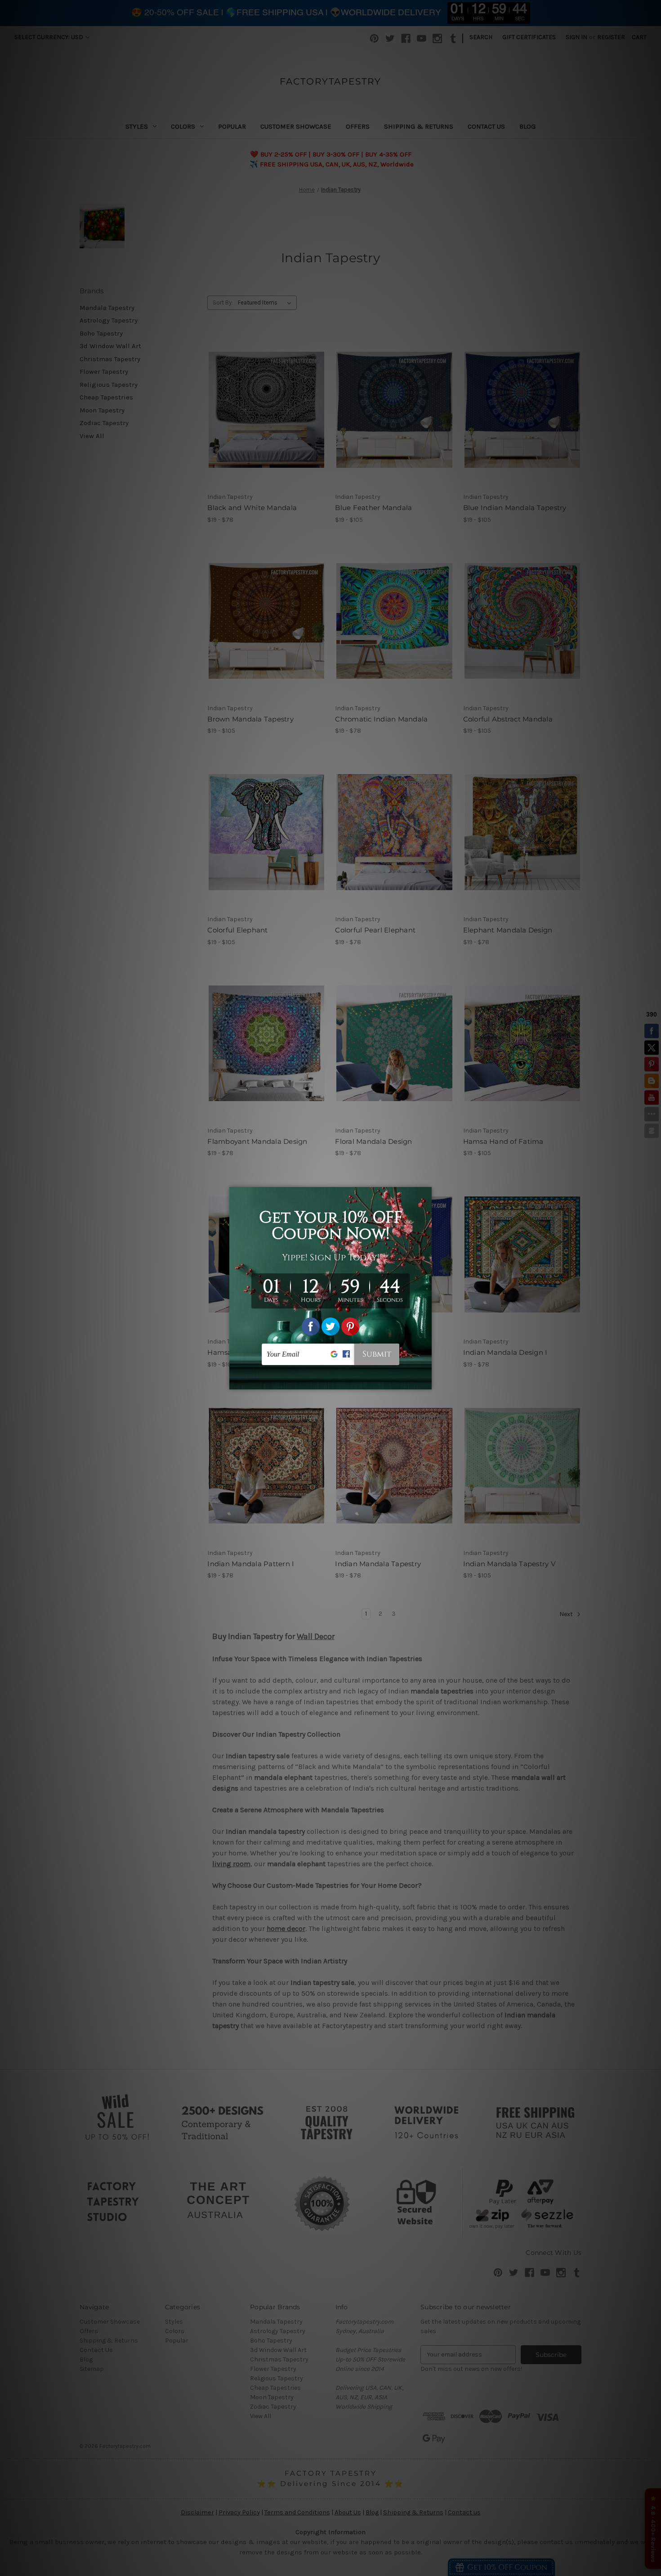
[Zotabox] (426, 1381)
